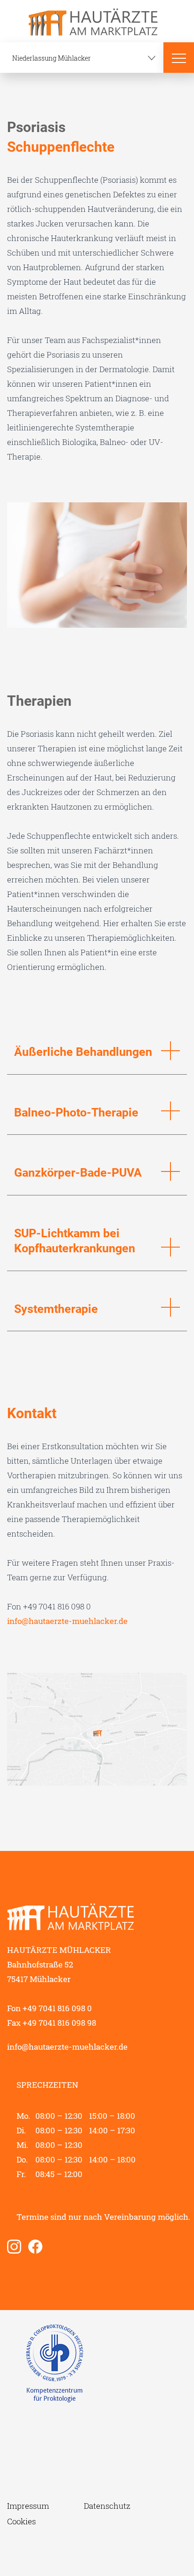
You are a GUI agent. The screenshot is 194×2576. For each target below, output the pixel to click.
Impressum (28, 2506)
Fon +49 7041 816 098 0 (49, 2008)
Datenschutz (107, 2506)
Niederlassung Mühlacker (52, 58)
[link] (18, 2247)
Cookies (21, 2521)
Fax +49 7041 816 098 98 (52, 2023)
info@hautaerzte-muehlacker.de (67, 1621)
